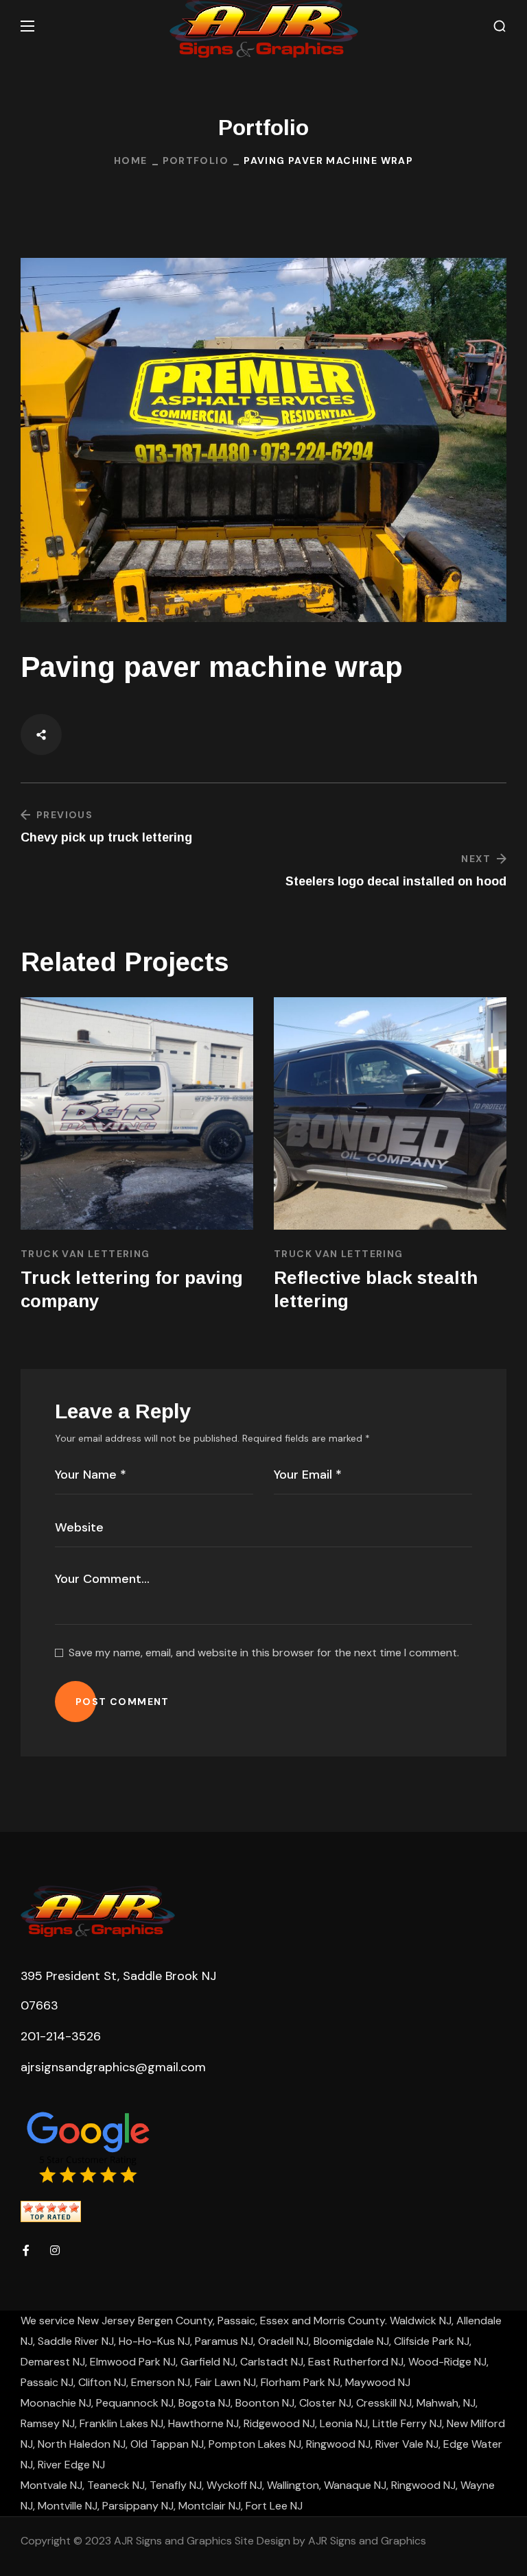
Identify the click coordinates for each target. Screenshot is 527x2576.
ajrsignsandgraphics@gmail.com (113, 2067)
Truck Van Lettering (85, 1254)
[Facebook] (26, 2250)
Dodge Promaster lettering (137, 1278)
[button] (500, 26)
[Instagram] (55, 2250)
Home (131, 160)
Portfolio (196, 160)
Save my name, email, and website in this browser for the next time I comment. (264, 1653)
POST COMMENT (122, 1702)
